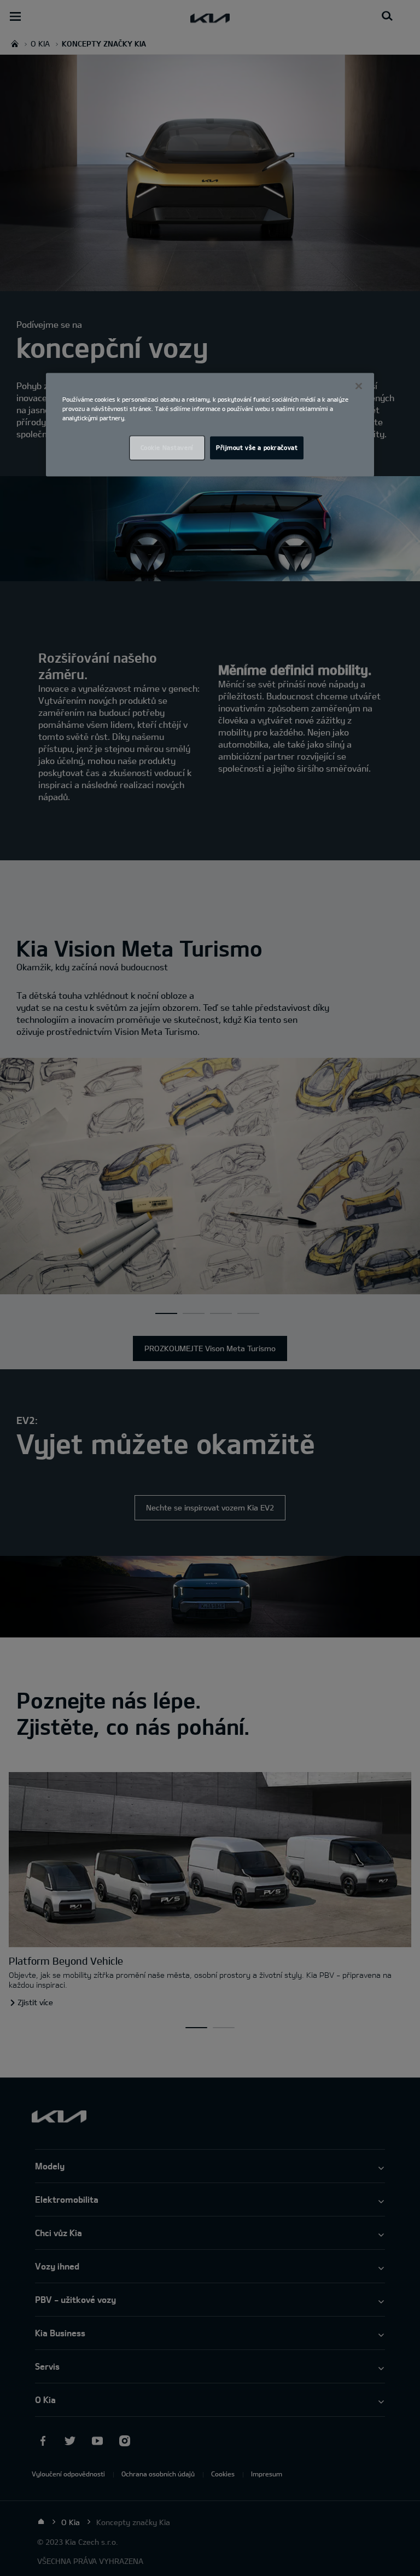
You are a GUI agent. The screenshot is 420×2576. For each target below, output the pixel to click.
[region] (210, 424)
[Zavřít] (359, 386)
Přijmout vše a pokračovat (257, 448)
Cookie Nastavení (167, 448)
